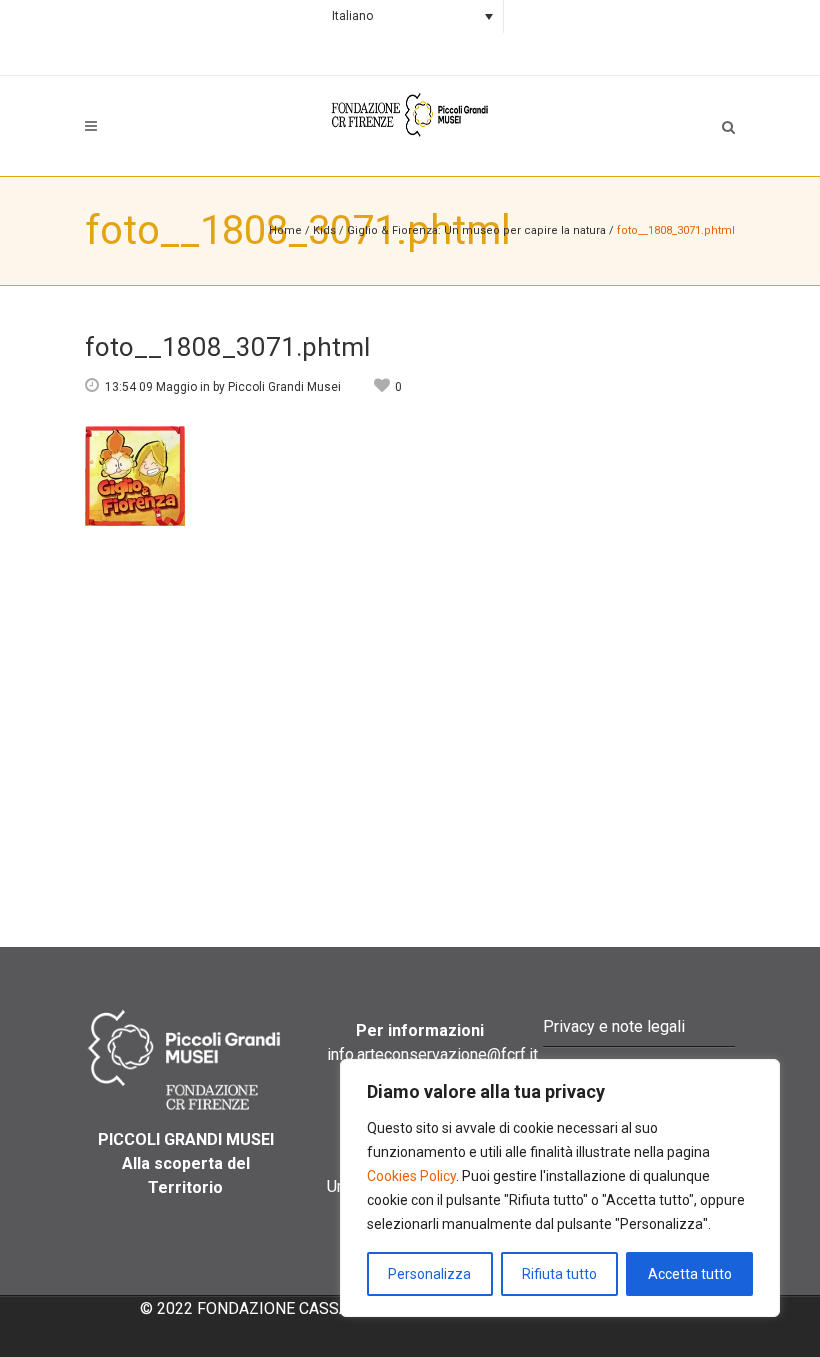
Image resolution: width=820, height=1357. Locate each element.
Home (285, 230)
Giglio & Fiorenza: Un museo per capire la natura (478, 230)
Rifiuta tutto (559, 1274)
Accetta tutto (690, 1274)
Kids (324, 230)
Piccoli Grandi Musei (284, 387)
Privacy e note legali (614, 1026)
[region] (560, 1188)
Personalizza (429, 1274)
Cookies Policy (411, 1176)
